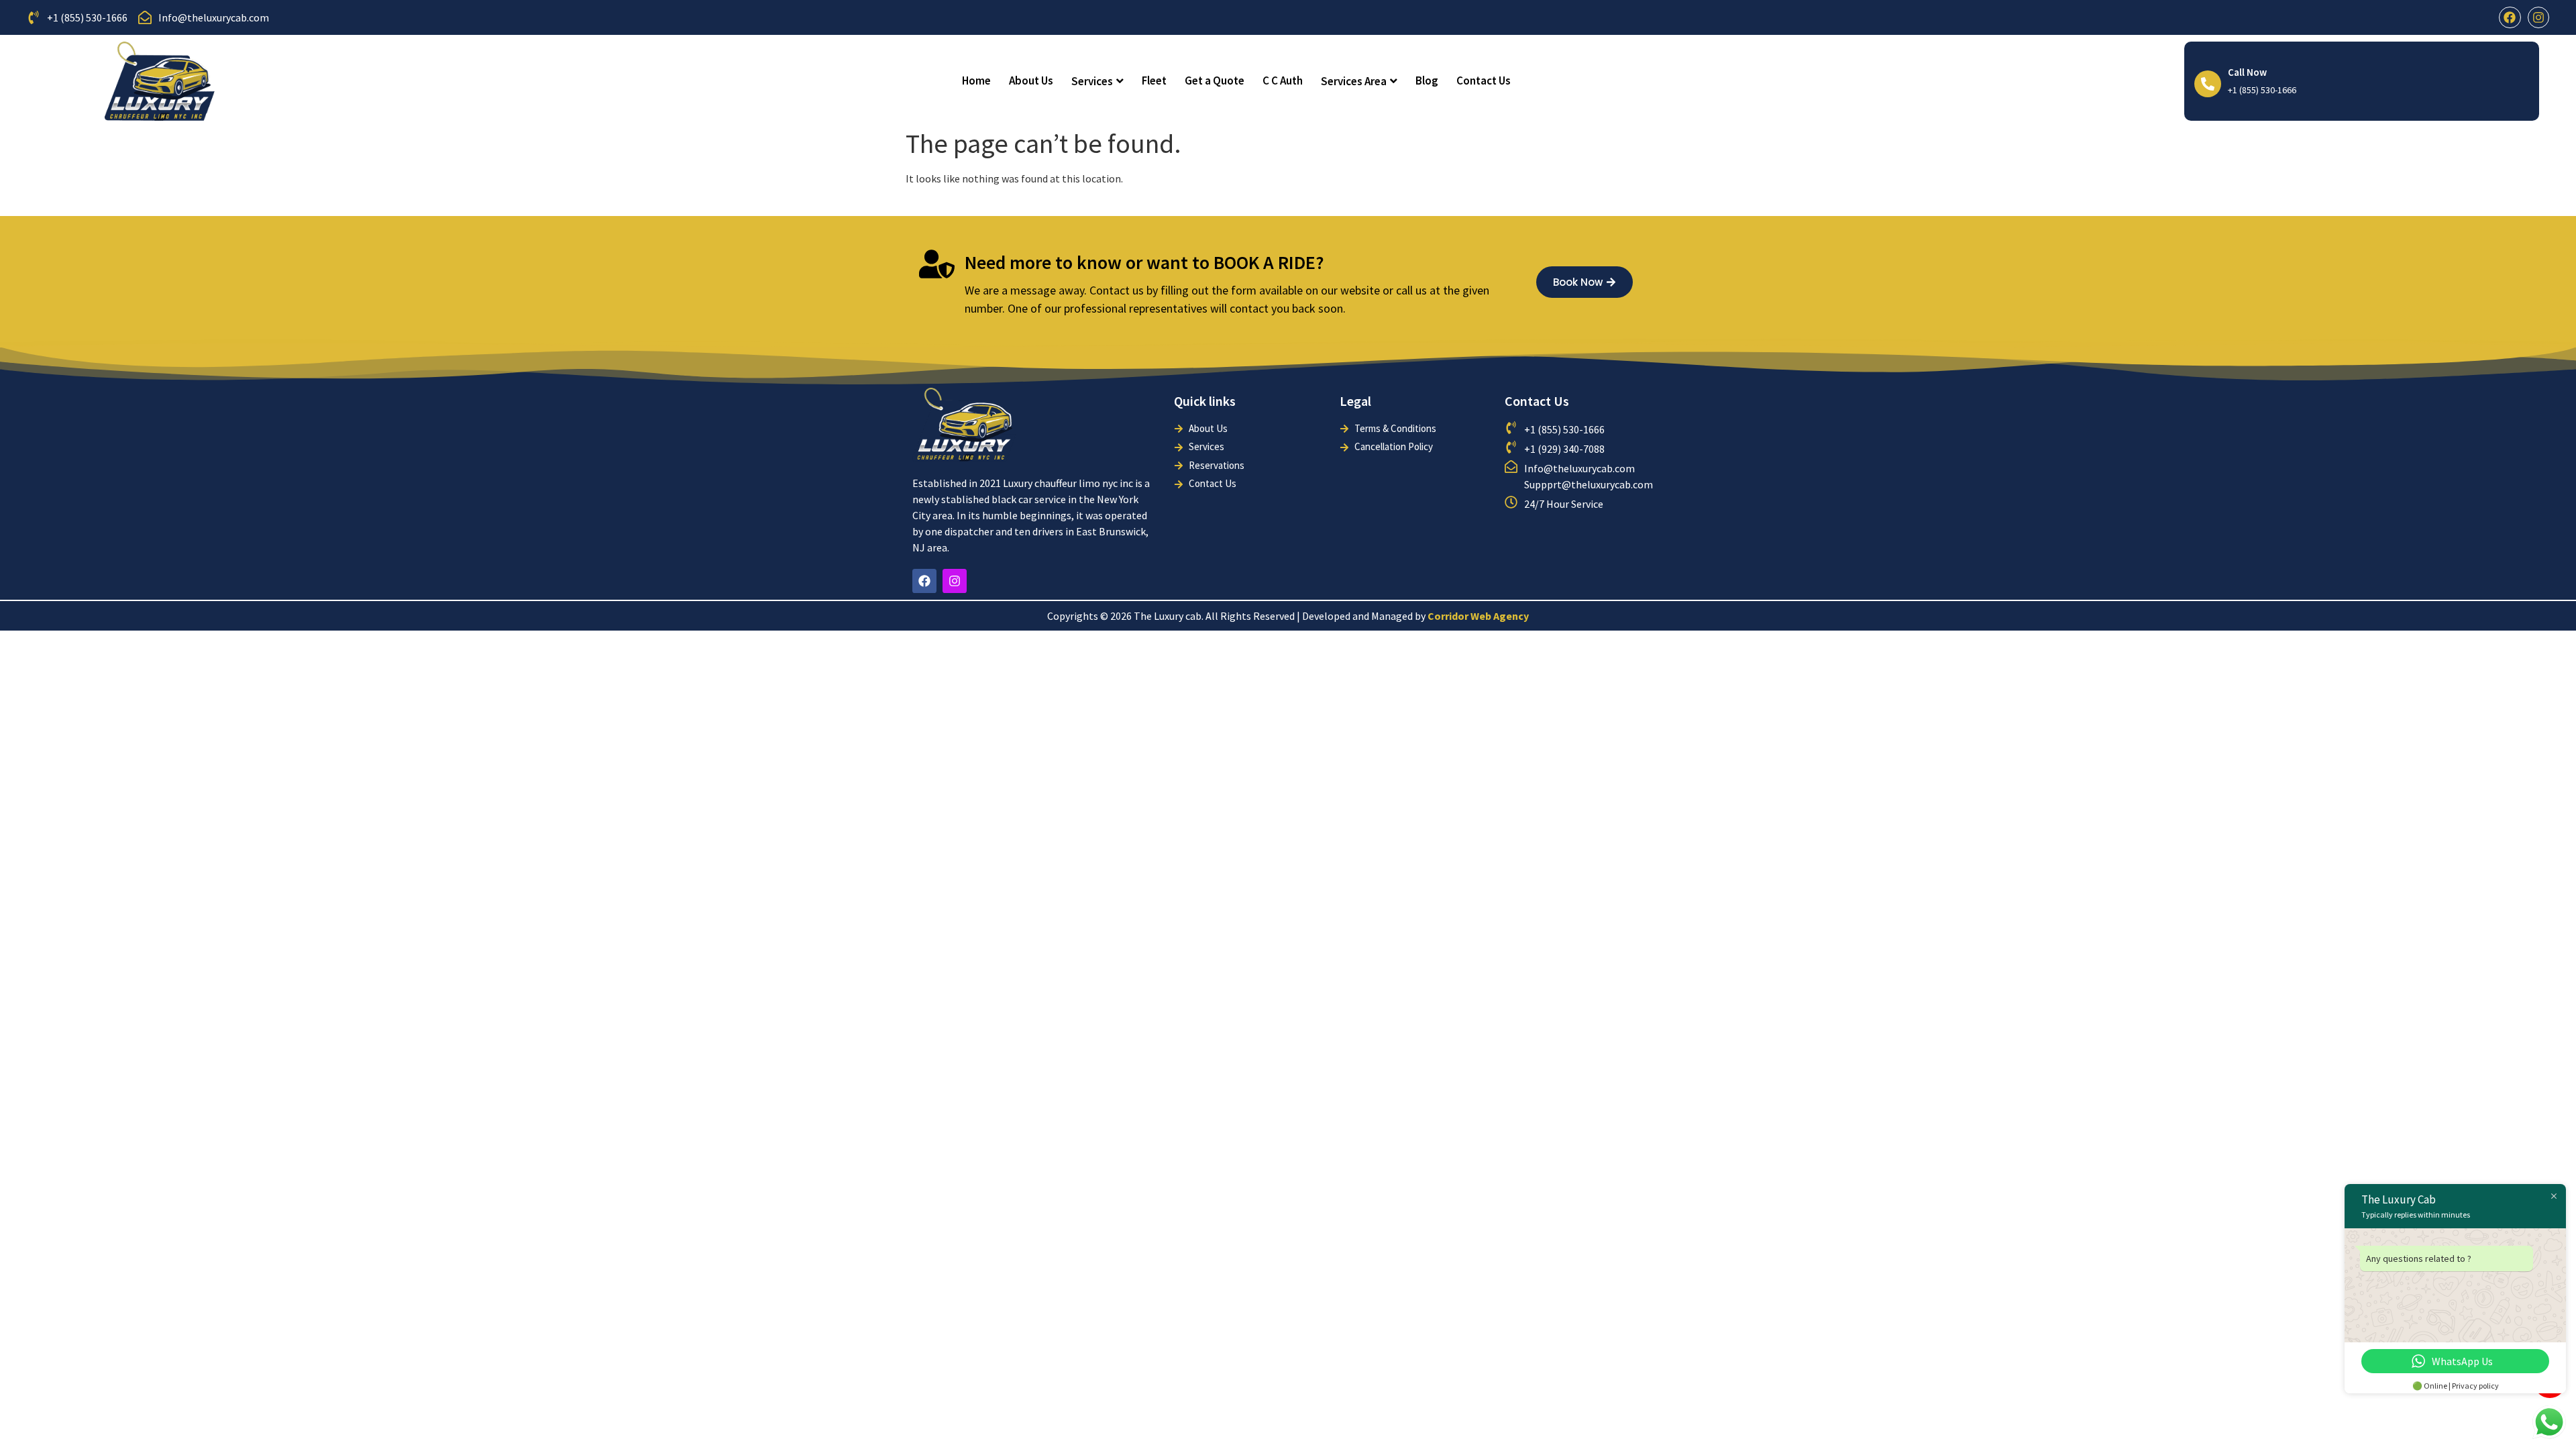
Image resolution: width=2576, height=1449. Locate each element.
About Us (1031, 80)
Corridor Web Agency (1478, 616)
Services (1092, 81)
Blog (1427, 80)
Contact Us (1484, 80)
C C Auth (1283, 80)
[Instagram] (2538, 17)
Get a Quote (1215, 80)
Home (976, 80)
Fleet (1154, 80)
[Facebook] (2510, 17)
